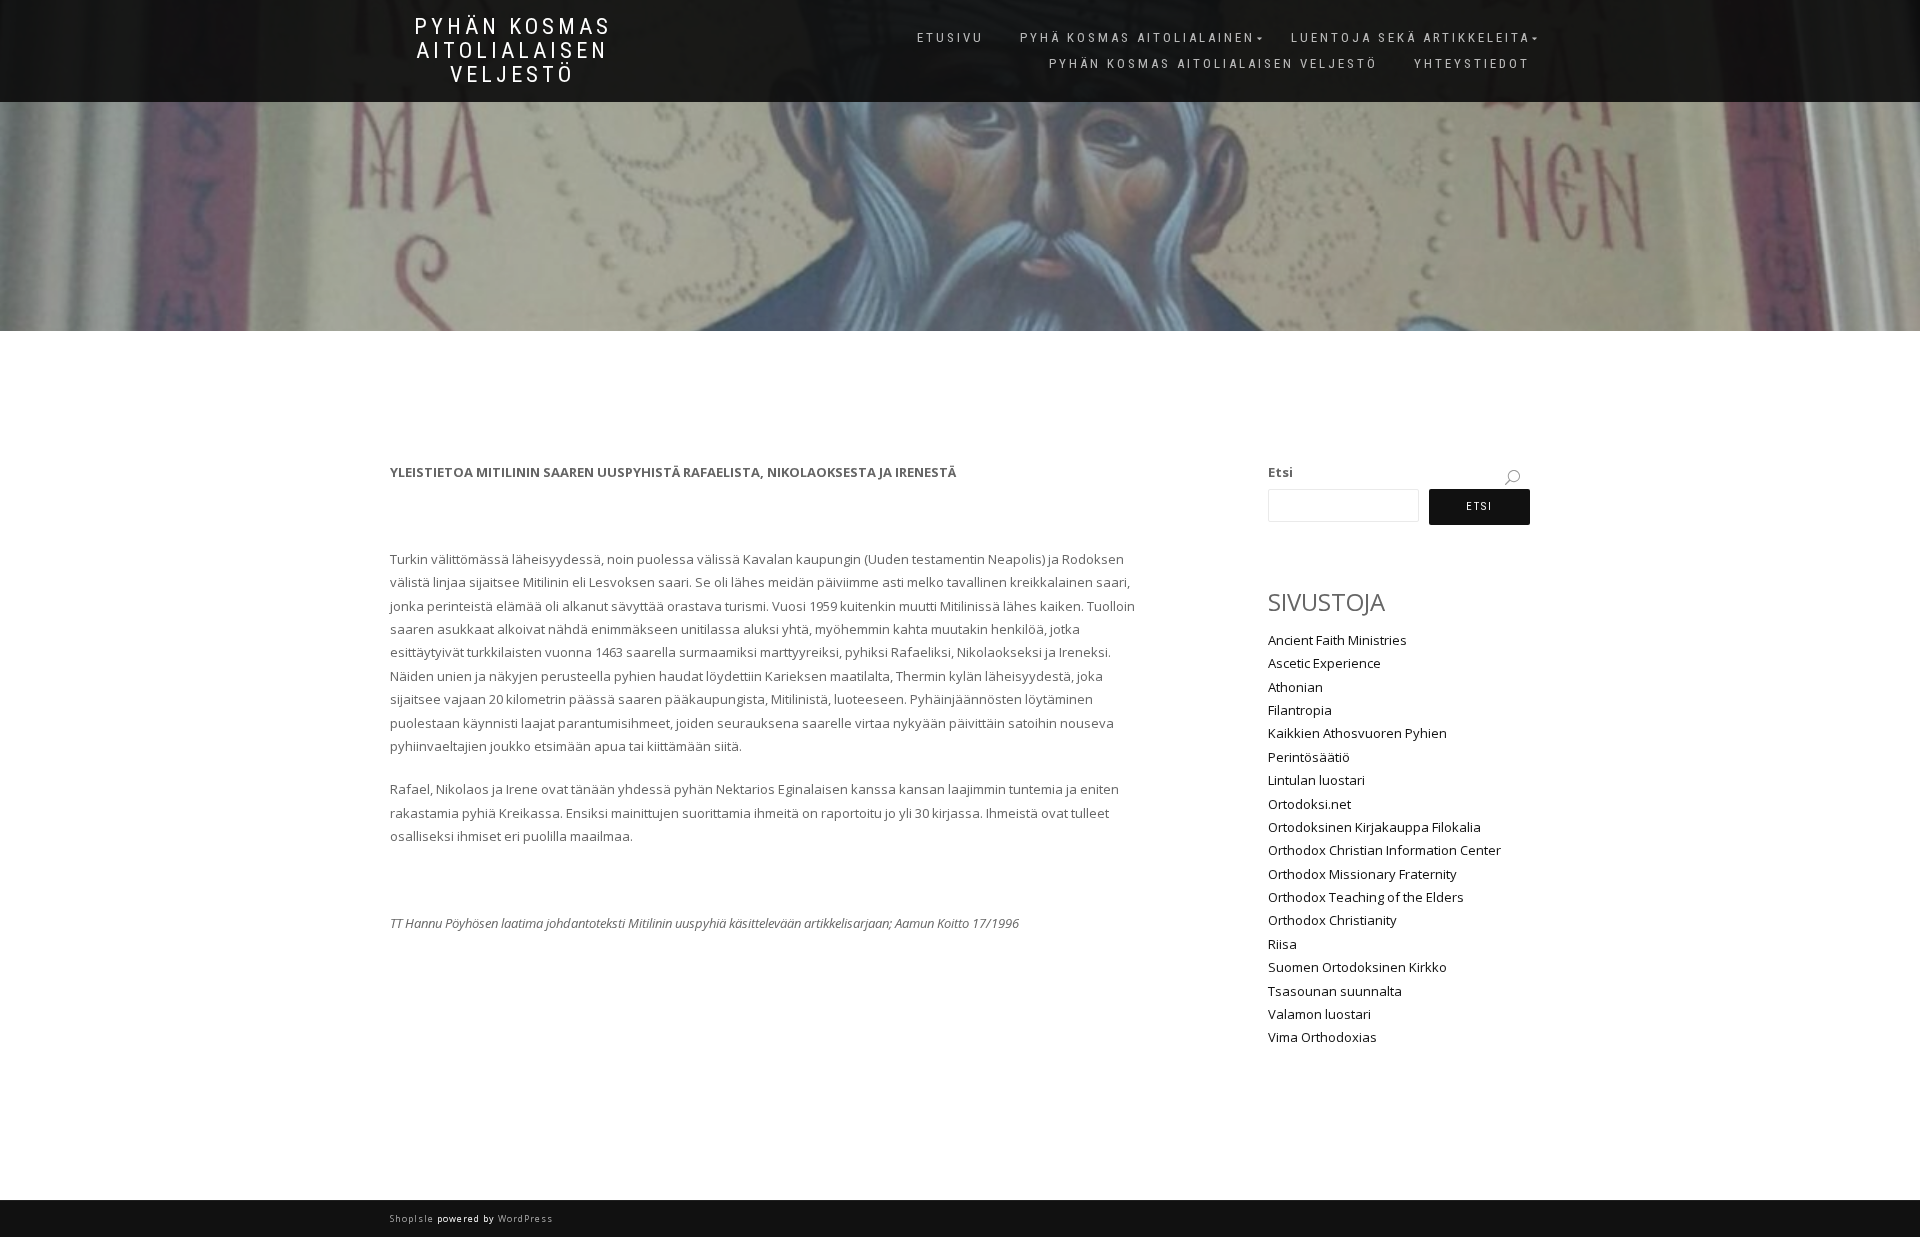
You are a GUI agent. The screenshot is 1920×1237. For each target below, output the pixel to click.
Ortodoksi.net (1309, 804)
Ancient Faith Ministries (1337, 640)
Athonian (1295, 687)
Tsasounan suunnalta (1335, 991)
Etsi (1280, 472)
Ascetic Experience (1324, 663)
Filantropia (1300, 710)
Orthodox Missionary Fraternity (1362, 874)
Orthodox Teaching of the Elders (1366, 897)
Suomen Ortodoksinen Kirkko (1357, 967)
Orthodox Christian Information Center (1384, 850)
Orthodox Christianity (1332, 920)
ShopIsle (413, 1218)
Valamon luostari (1319, 1014)
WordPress (524, 1218)
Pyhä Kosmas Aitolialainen (1137, 37)
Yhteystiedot (1472, 63)
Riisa (1282, 944)
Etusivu (950, 37)
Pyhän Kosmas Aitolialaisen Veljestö (513, 51)
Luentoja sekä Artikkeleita (1410, 37)
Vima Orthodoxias (1322, 1037)
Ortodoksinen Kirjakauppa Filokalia (1374, 827)
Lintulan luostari (1316, 780)
